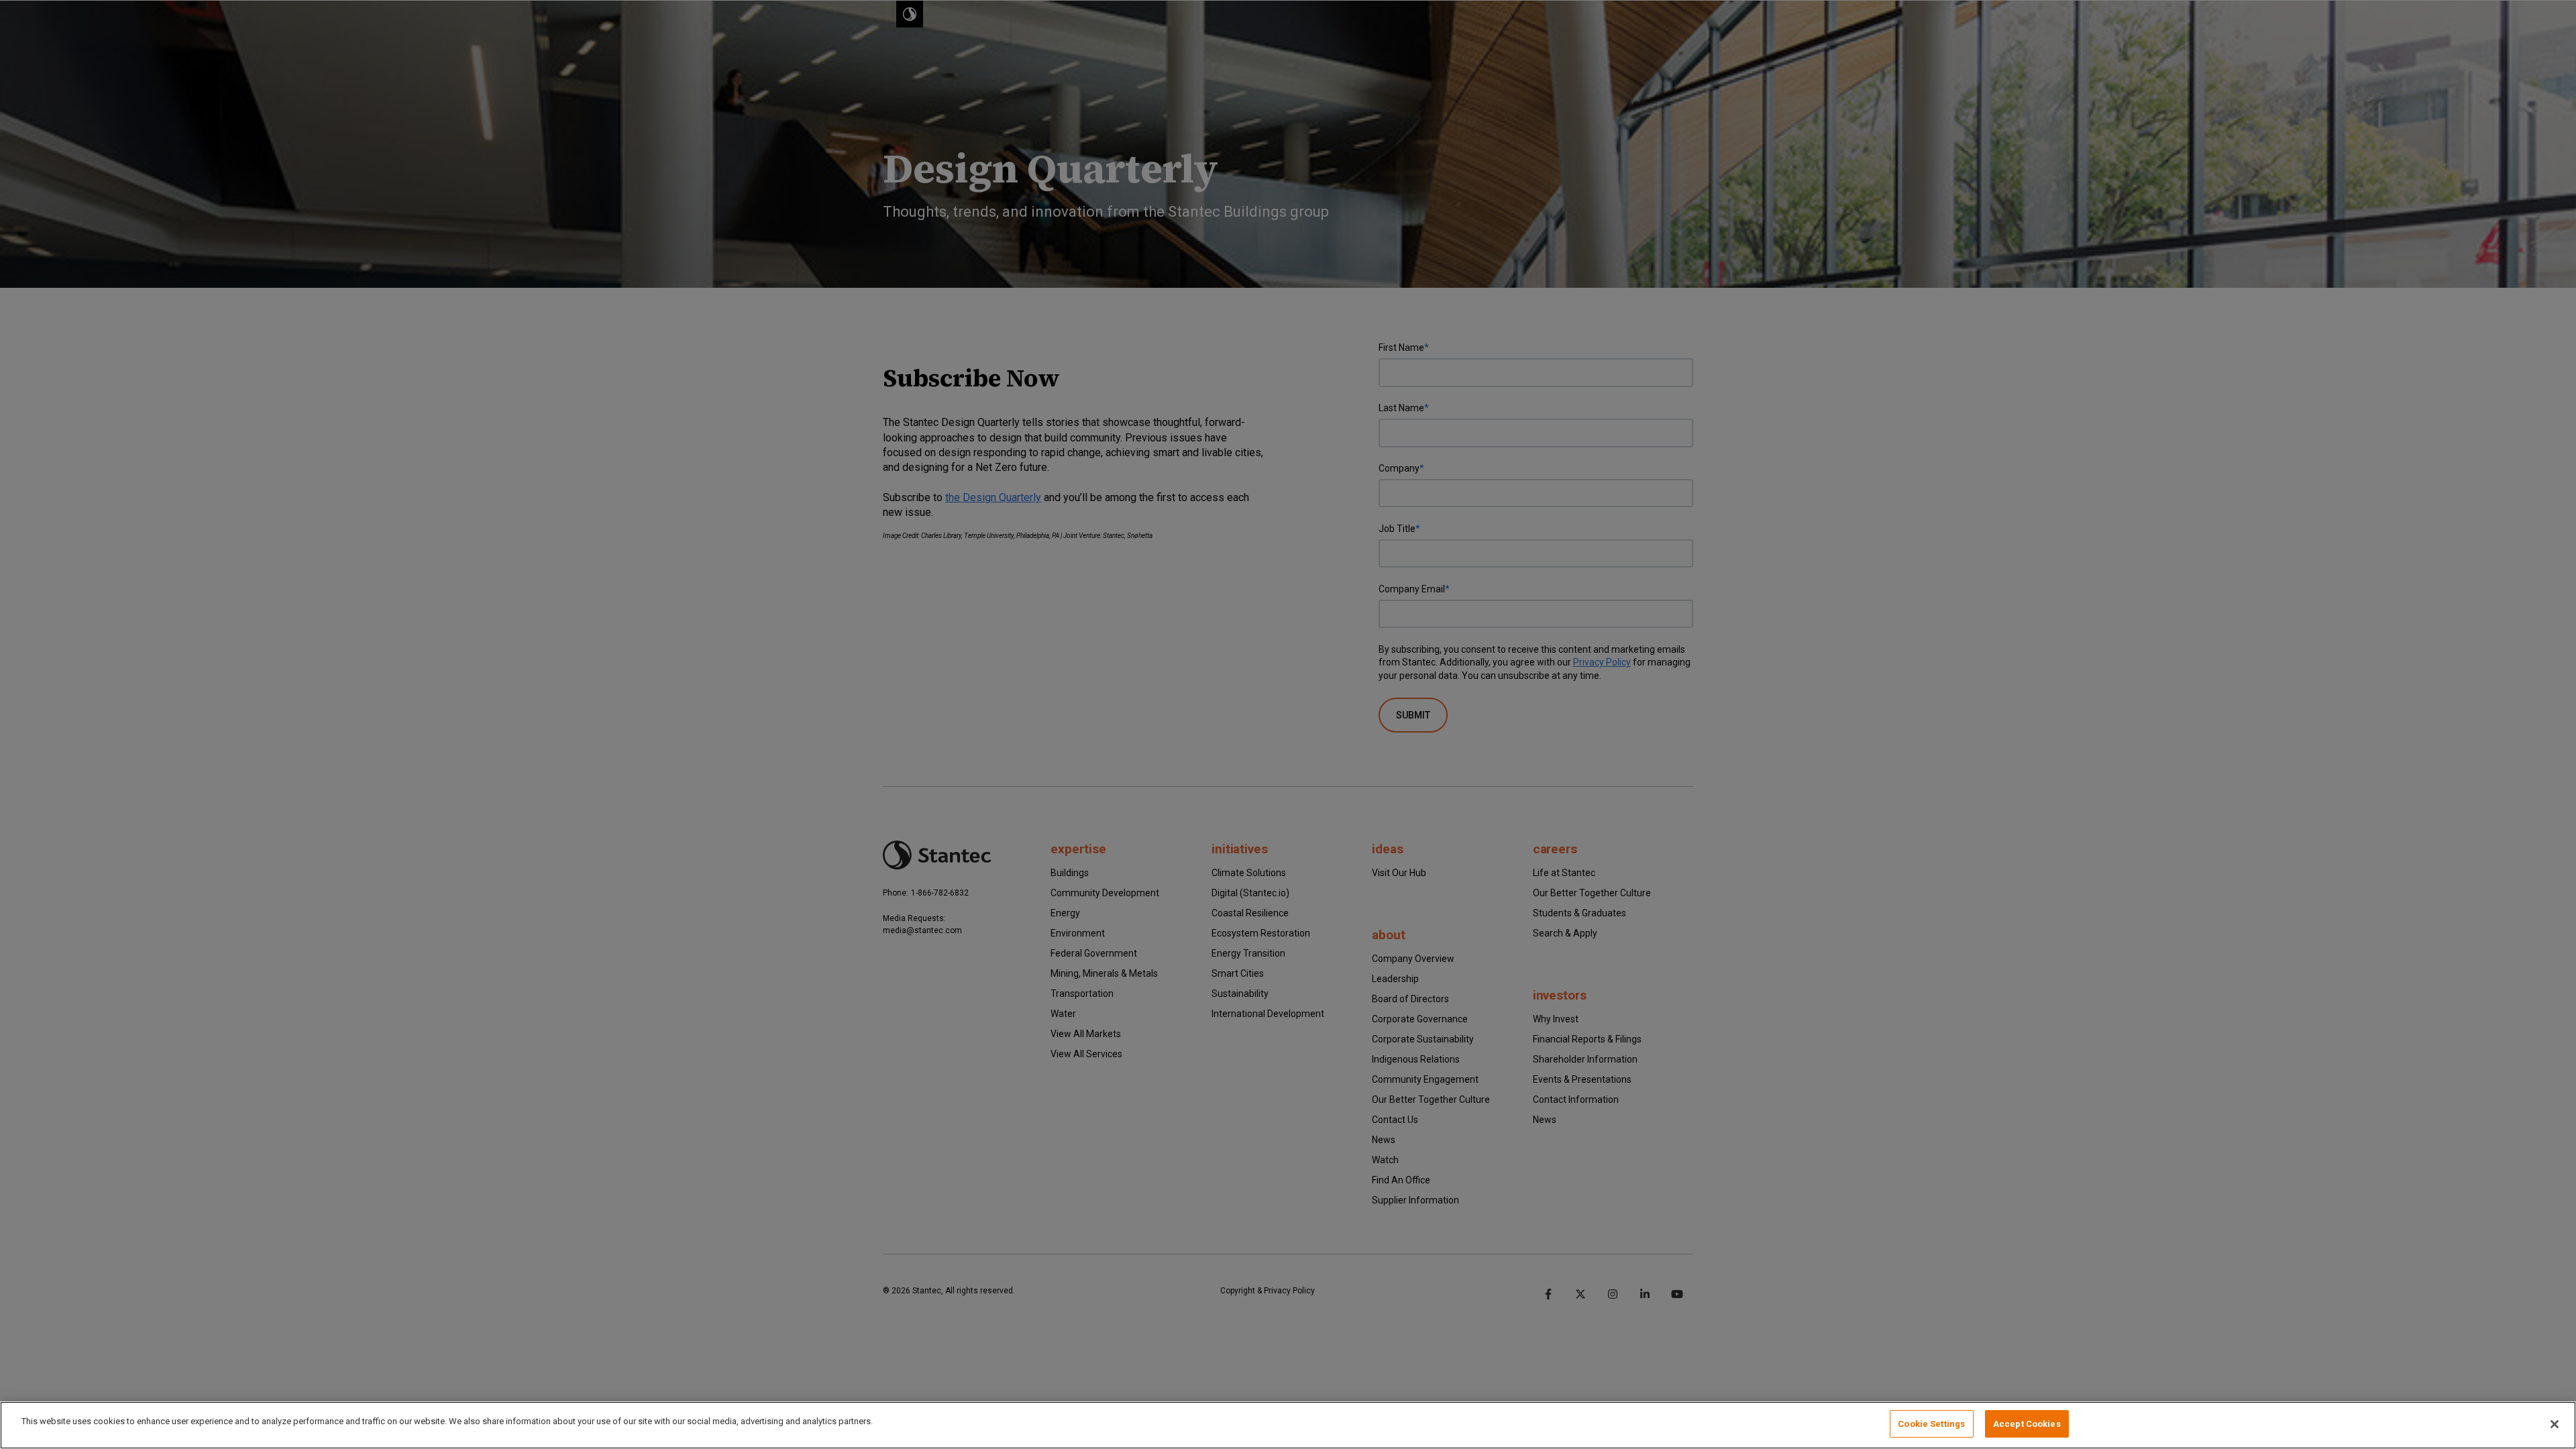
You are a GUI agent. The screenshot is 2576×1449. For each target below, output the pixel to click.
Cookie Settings (1931, 1424)
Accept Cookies (2027, 1424)
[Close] (2555, 1424)
